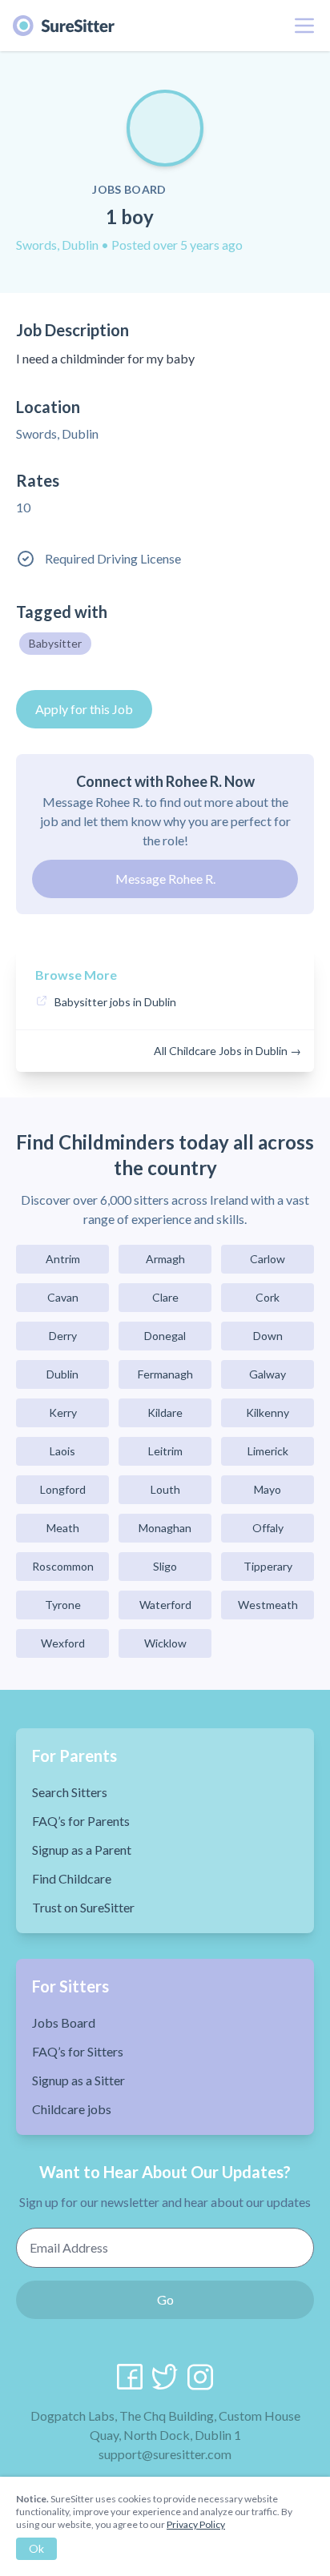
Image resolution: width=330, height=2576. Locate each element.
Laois (62, 1451)
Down (268, 1336)
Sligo (165, 1566)
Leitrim (165, 1451)
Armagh (165, 1259)
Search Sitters (70, 1792)
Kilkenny (268, 1412)
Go (165, 2299)
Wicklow (165, 1643)
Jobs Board (64, 2022)
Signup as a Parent (82, 1850)
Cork (268, 1297)
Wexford (63, 1643)
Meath (63, 1528)
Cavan (63, 1297)
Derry (63, 1336)
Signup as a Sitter (78, 2080)
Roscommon (63, 1566)
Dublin (62, 1374)
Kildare (165, 1412)
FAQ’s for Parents (81, 1821)
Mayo (268, 1489)
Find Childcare (72, 1878)
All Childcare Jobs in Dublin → (227, 1051)
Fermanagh (165, 1374)
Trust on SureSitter (83, 1907)
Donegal (165, 1336)
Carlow (268, 1259)
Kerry (63, 1412)
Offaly (268, 1528)
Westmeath (268, 1605)
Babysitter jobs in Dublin (115, 1002)
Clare (165, 1297)
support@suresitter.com (165, 2454)
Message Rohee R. (165, 879)
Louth (165, 1489)
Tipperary (268, 1566)
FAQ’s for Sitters (78, 2051)
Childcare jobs (72, 2109)
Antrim (63, 1259)
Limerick (268, 1451)
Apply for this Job (84, 709)
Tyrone (63, 1605)
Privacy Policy (196, 2524)
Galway (268, 1374)
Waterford (165, 1605)
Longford (63, 1489)
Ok (36, 2548)
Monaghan (165, 1528)
